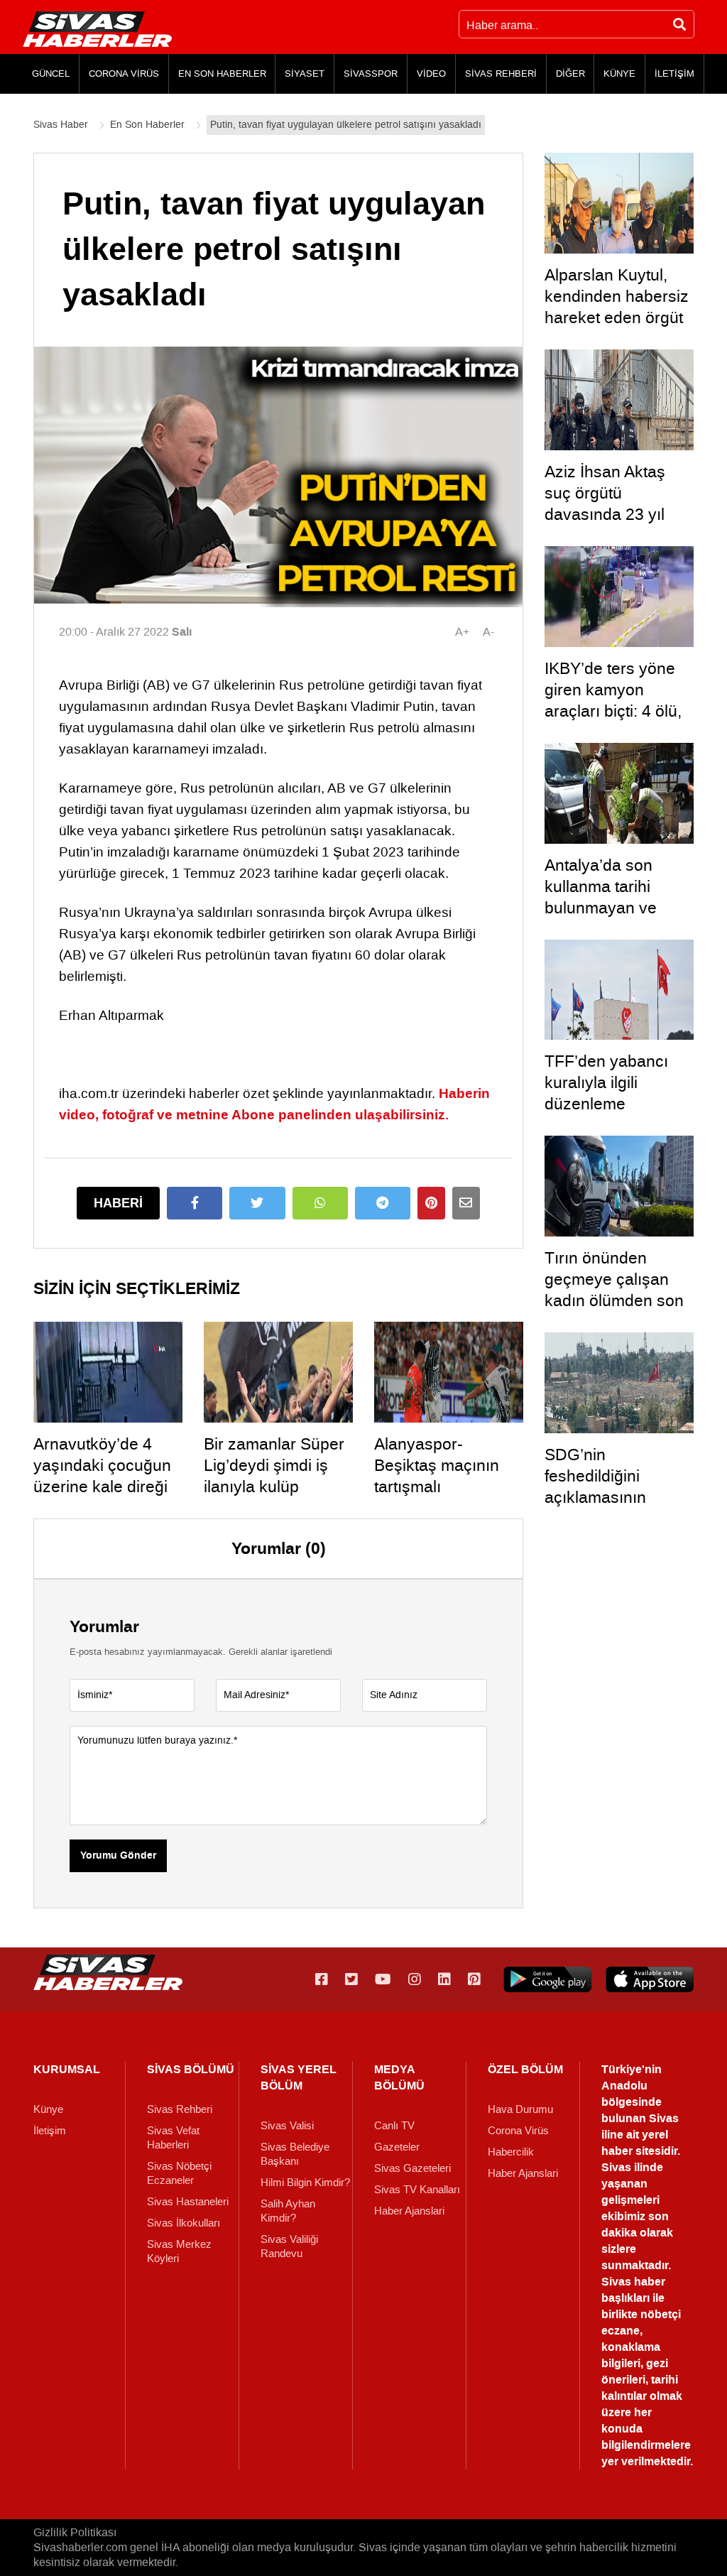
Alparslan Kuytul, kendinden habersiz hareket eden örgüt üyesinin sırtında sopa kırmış (617, 317)
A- (488, 632)
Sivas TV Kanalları (417, 2190)
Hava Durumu (520, 2109)
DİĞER (570, 74)
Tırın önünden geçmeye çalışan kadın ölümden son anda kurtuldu (614, 1290)
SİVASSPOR (371, 74)
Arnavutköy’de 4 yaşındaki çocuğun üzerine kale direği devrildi (102, 1476)
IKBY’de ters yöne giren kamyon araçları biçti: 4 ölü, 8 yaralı (613, 700)
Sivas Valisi (287, 2126)
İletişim (50, 2131)
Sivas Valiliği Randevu (289, 2246)
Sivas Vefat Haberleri (173, 2138)
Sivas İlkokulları (184, 2223)
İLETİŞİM (674, 74)
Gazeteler (397, 2147)
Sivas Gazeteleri (412, 2168)
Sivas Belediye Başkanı (295, 2154)
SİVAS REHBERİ (501, 74)
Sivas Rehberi (180, 2109)
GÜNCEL (51, 74)
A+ (462, 632)
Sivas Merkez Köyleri (179, 2251)
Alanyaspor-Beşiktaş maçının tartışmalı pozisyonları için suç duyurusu (448, 1487)
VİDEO (431, 74)
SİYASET (305, 74)
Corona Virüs (518, 2131)
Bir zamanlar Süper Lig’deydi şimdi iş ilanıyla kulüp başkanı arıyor (274, 1476)
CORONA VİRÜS (124, 74)
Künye (48, 2109)
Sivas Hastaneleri (188, 2202)
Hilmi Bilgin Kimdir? (305, 2183)
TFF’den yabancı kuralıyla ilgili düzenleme (606, 1082)
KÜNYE (619, 74)
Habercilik (511, 2152)
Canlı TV (394, 2126)
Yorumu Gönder (118, 1856)
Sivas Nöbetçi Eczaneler (179, 2173)
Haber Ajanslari (409, 2211)
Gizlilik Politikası (75, 2532)
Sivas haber (633, 2282)
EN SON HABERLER (222, 74)
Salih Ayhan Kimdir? (288, 2211)
